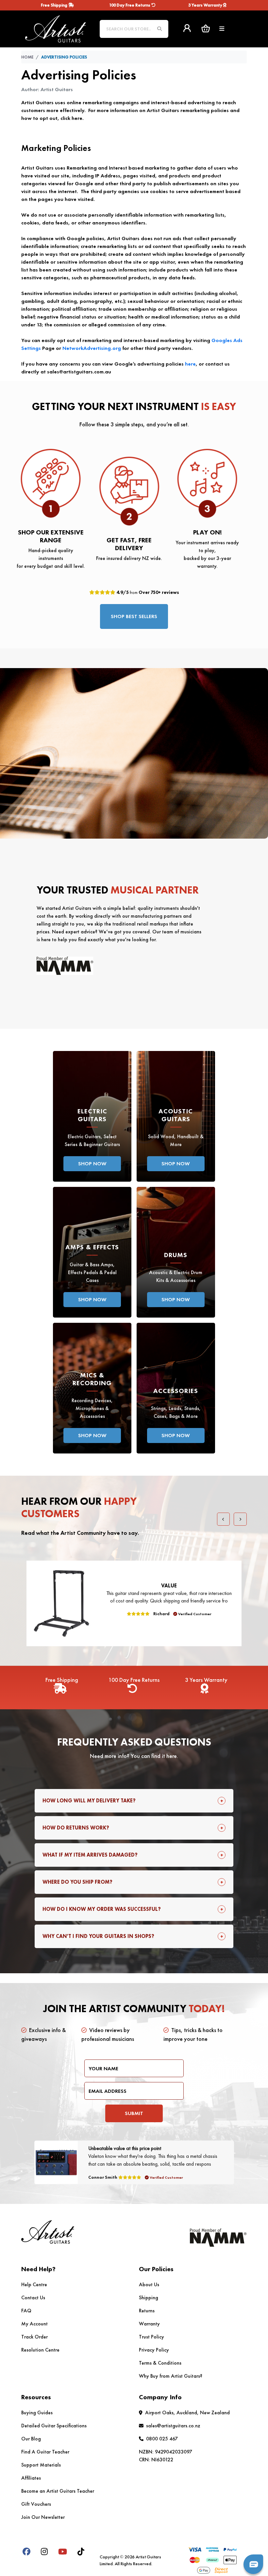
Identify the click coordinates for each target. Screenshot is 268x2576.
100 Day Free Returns (130, 5)
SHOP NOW (92, 1164)
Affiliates (31, 2478)
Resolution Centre (40, 2350)
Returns (147, 2311)
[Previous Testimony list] (224, 1519)
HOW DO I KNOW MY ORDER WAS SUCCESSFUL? (102, 1909)
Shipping (149, 2297)
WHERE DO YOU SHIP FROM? (77, 1882)
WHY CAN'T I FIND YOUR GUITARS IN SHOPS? (98, 1936)
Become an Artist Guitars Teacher (58, 2491)
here (190, 364)
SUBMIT (134, 2113)
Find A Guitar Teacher (45, 2452)
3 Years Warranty (206, 5)
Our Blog (31, 2439)
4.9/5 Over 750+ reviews (147, 592)
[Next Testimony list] (240, 1519)
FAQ (26, 2311)
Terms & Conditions (160, 2363)
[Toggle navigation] (222, 29)
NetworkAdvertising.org (92, 348)
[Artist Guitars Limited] (56, 28)
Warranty (149, 2324)
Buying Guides (37, 2412)
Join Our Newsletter (43, 2517)
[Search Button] (159, 29)
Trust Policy (151, 2337)
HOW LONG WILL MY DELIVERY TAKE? (89, 1801)
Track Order (34, 2337)
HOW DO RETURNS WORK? (76, 1828)
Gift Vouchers (36, 2504)
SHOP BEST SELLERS (134, 616)
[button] (206, 28)
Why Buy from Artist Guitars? (171, 2376)
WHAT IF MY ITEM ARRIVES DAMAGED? (90, 1855)
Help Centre (34, 2284)
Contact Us (33, 2297)
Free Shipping (55, 5)
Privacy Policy (154, 2350)
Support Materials (41, 2465)
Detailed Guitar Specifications (54, 2426)
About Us (149, 2284)
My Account (34, 2324)
